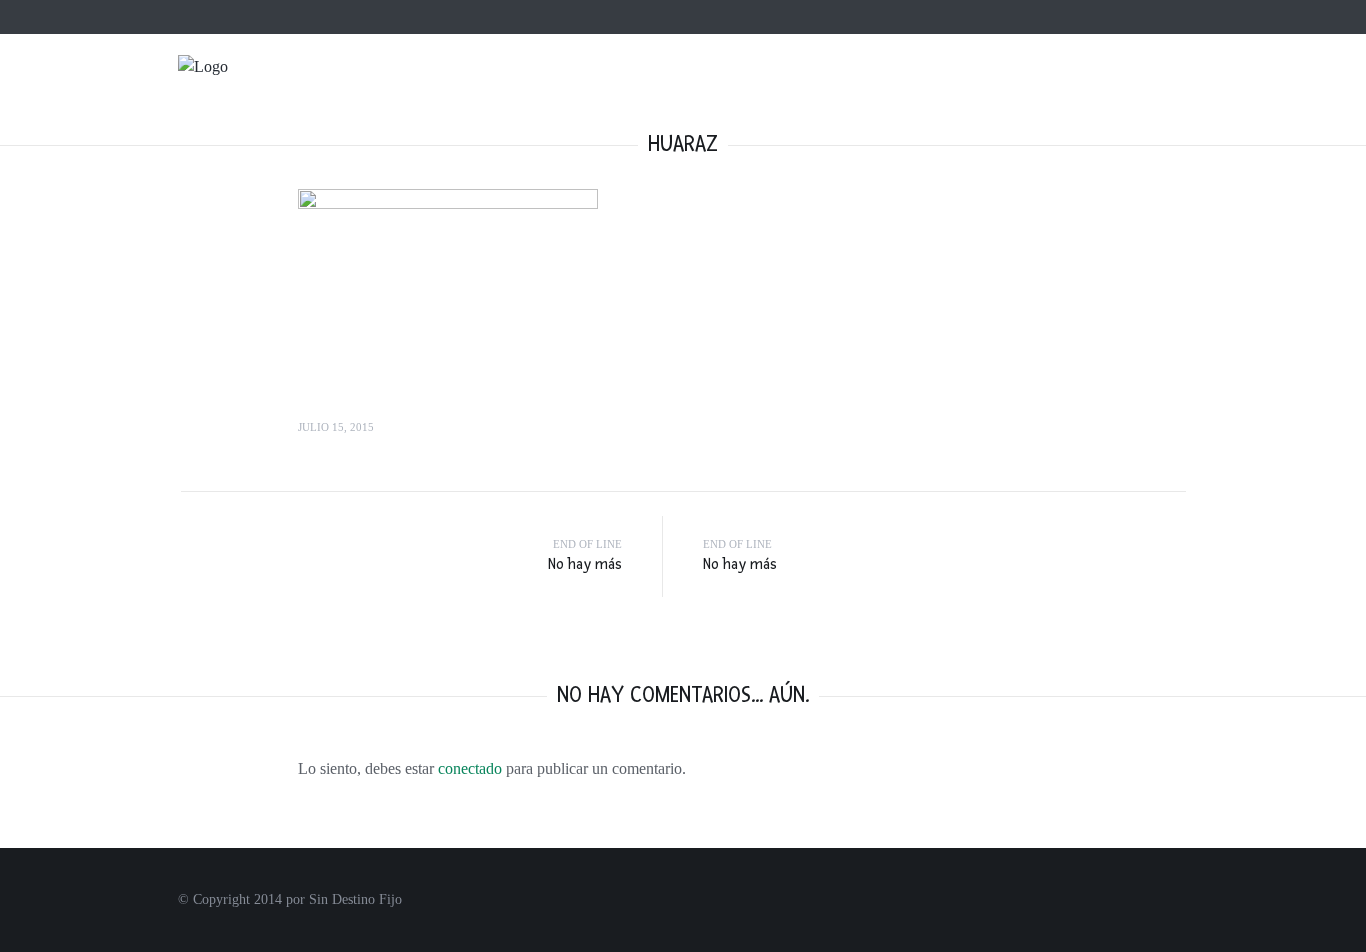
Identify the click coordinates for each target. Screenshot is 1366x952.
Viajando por (961, 100)
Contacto (493, 16)
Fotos (1068, 100)
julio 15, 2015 (336, 427)
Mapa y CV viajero (400, 16)
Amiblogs (560, 16)
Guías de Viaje (1181, 100)
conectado (470, 768)
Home (234, 16)
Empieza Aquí (827, 100)
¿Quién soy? (299, 16)
